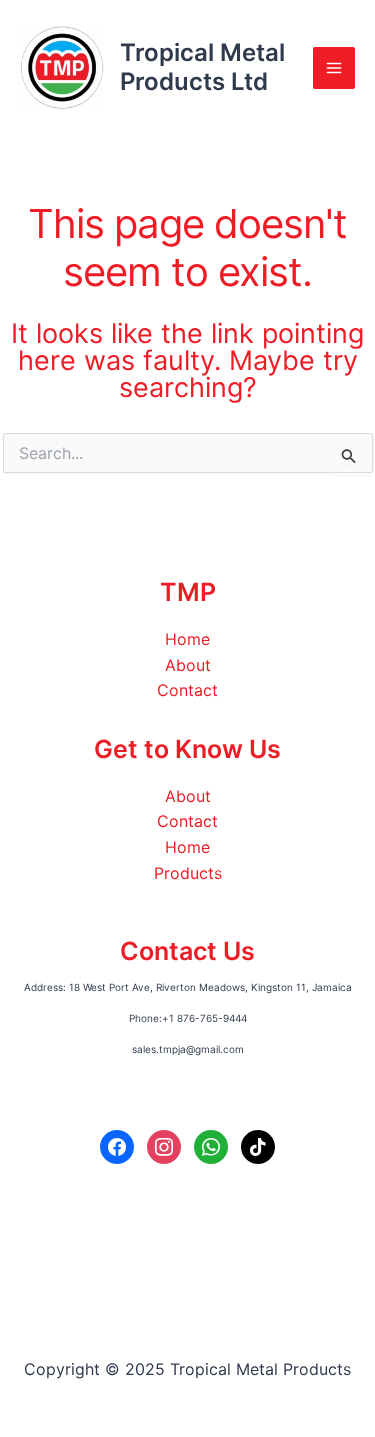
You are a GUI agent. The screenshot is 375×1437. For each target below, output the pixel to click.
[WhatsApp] (211, 1145)
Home (187, 639)
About (188, 665)
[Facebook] (117, 1145)
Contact (187, 690)
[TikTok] (258, 1145)
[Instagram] (164, 1145)
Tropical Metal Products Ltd (202, 67)
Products (188, 873)
